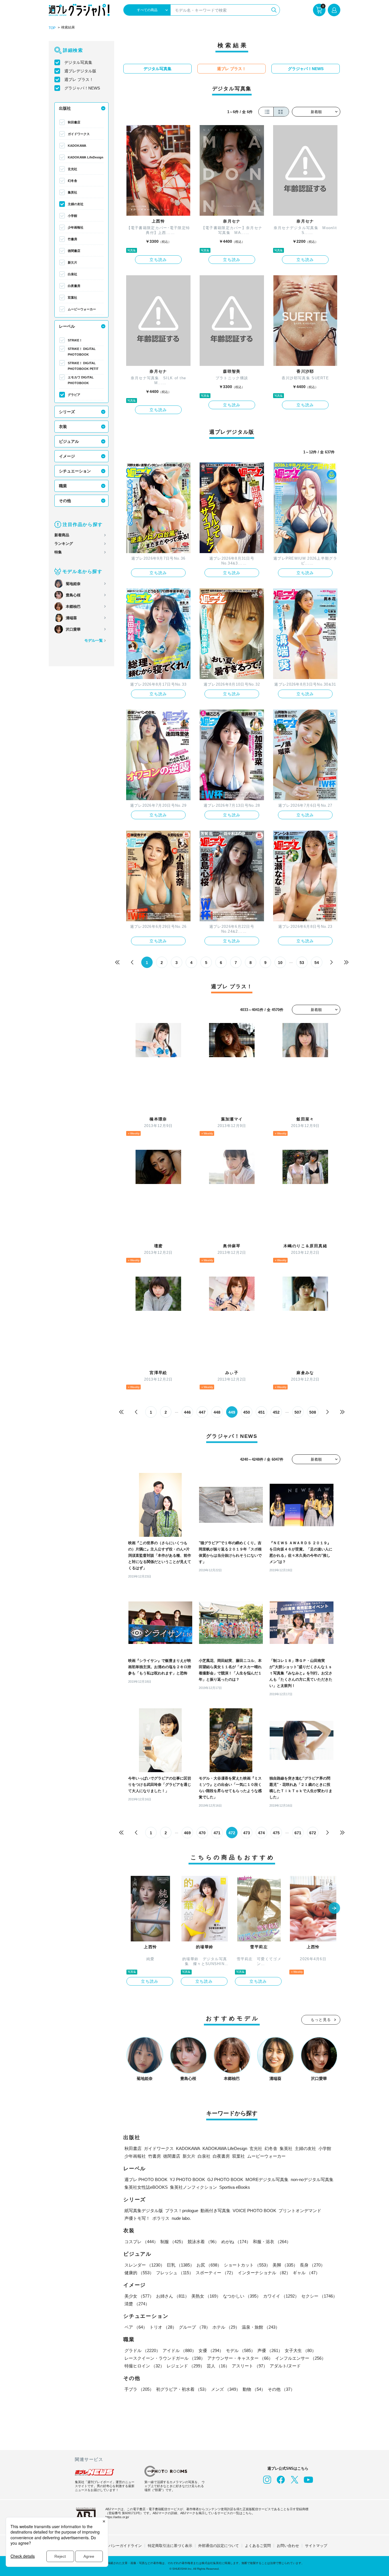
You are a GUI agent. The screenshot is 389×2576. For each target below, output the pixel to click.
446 (187, 1412)
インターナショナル (264, 2273)
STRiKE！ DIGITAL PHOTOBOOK (82, 352)
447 (202, 1412)
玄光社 (72, 169)
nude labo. (181, 2218)
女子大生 (300, 2350)
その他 (65, 501)
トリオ (163, 2327)
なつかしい (242, 2296)
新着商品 (62, 535)
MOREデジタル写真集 (267, 2179)
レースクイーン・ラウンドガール (165, 2358)
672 (313, 1833)
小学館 (72, 216)
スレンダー (145, 2265)
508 (313, 1412)
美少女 (139, 2296)
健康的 (139, 2273)
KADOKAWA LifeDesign (86, 157)
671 (298, 1833)
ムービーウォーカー (82, 309)
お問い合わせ (288, 2546)
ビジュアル (69, 441)
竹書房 (72, 239)
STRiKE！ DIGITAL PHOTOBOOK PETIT (83, 366)
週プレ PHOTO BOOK (146, 2179)
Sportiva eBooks (235, 2187)
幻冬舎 (72, 181)
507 (298, 1412)
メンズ (226, 2389)
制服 (173, 2242)
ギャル (306, 2273)
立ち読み (158, 260)
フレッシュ (175, 2273)
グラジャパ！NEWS (82, 88)
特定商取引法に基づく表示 (170, 2546)
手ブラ (139, 2389)
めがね (236, 2242)
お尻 (209, 2265)
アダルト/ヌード (285, 2366)
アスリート (250, 2366)
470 (202, 1833)
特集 (58, 552)
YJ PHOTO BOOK (187, 2179)
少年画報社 (76, 227)
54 (317, 963)
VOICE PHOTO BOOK (254, 2211)
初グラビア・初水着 (182, 2389)
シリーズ (67, 412)
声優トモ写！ (137, 2218)
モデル (240, 2350)
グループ (195, 2327)
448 (217, 1412)
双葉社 (72, 297)
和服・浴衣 (272, 2242)
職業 (63, 486)
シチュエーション (75, 471)
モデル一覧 (94, 640)
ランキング (64, 544)
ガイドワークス (79, 134)
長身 (312, 2265)
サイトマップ (316, 2546)
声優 (270, 2350)
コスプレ (141, 2242)
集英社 (72, 192)
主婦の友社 (76, 204)
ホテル (226, 2327)
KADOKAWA (77, 146)
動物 (254, 2389)
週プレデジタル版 (80, 71)
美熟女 (206, 2296)
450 (247, 1412)
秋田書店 (74, 122)
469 (187, 1833)
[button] (334, 1909)
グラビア (74, 395)
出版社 (65, 108)
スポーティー (216, 2273)
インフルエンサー (300, 2358)
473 (247, 1833)
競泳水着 (203, 2242)
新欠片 (72, 262)
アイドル (179, 2350)
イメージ (67, 456)
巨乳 (181, 2265)
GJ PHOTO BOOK (225, 2179)
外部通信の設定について (219, 2546)
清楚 (137, 2304)
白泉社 (72, 274)
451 (261, 1412)
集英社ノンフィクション (194, 2187)
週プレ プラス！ (79, 80)
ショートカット (247, 2265)
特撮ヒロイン (144, 2366)
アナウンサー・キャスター (240, 2358)
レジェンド (186, 2366)
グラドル (142, 2350)
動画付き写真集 (215, 2211)
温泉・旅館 (261, 2327)
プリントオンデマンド (300, 2211)
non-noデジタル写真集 (312, 2179)
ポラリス (161, 2218)
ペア (136, 2327)
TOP (52, 28)
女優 (211, 2350)
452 (276, 1412)
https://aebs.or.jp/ (117, 2517)
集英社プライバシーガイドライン (114, 2546)
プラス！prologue (182, 2211)
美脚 (285, 2265)
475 (276, 1833)
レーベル (67, 326)
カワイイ (281, 2296)
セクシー (319, 2296)
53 (302, 963)
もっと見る (321, 2020)
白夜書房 (74, 286)
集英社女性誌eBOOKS (146, 2187)
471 (217, 1833)
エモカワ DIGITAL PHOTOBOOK (81, 380)
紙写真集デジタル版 (144, 2211)
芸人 (218, 2366)
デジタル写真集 (78, 62)
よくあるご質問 (258, 2546)
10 (280, 963)
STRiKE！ (75, 340)
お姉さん (173, 2296)
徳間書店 (74, 251)
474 (261, 1833)
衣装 (63, 427)
